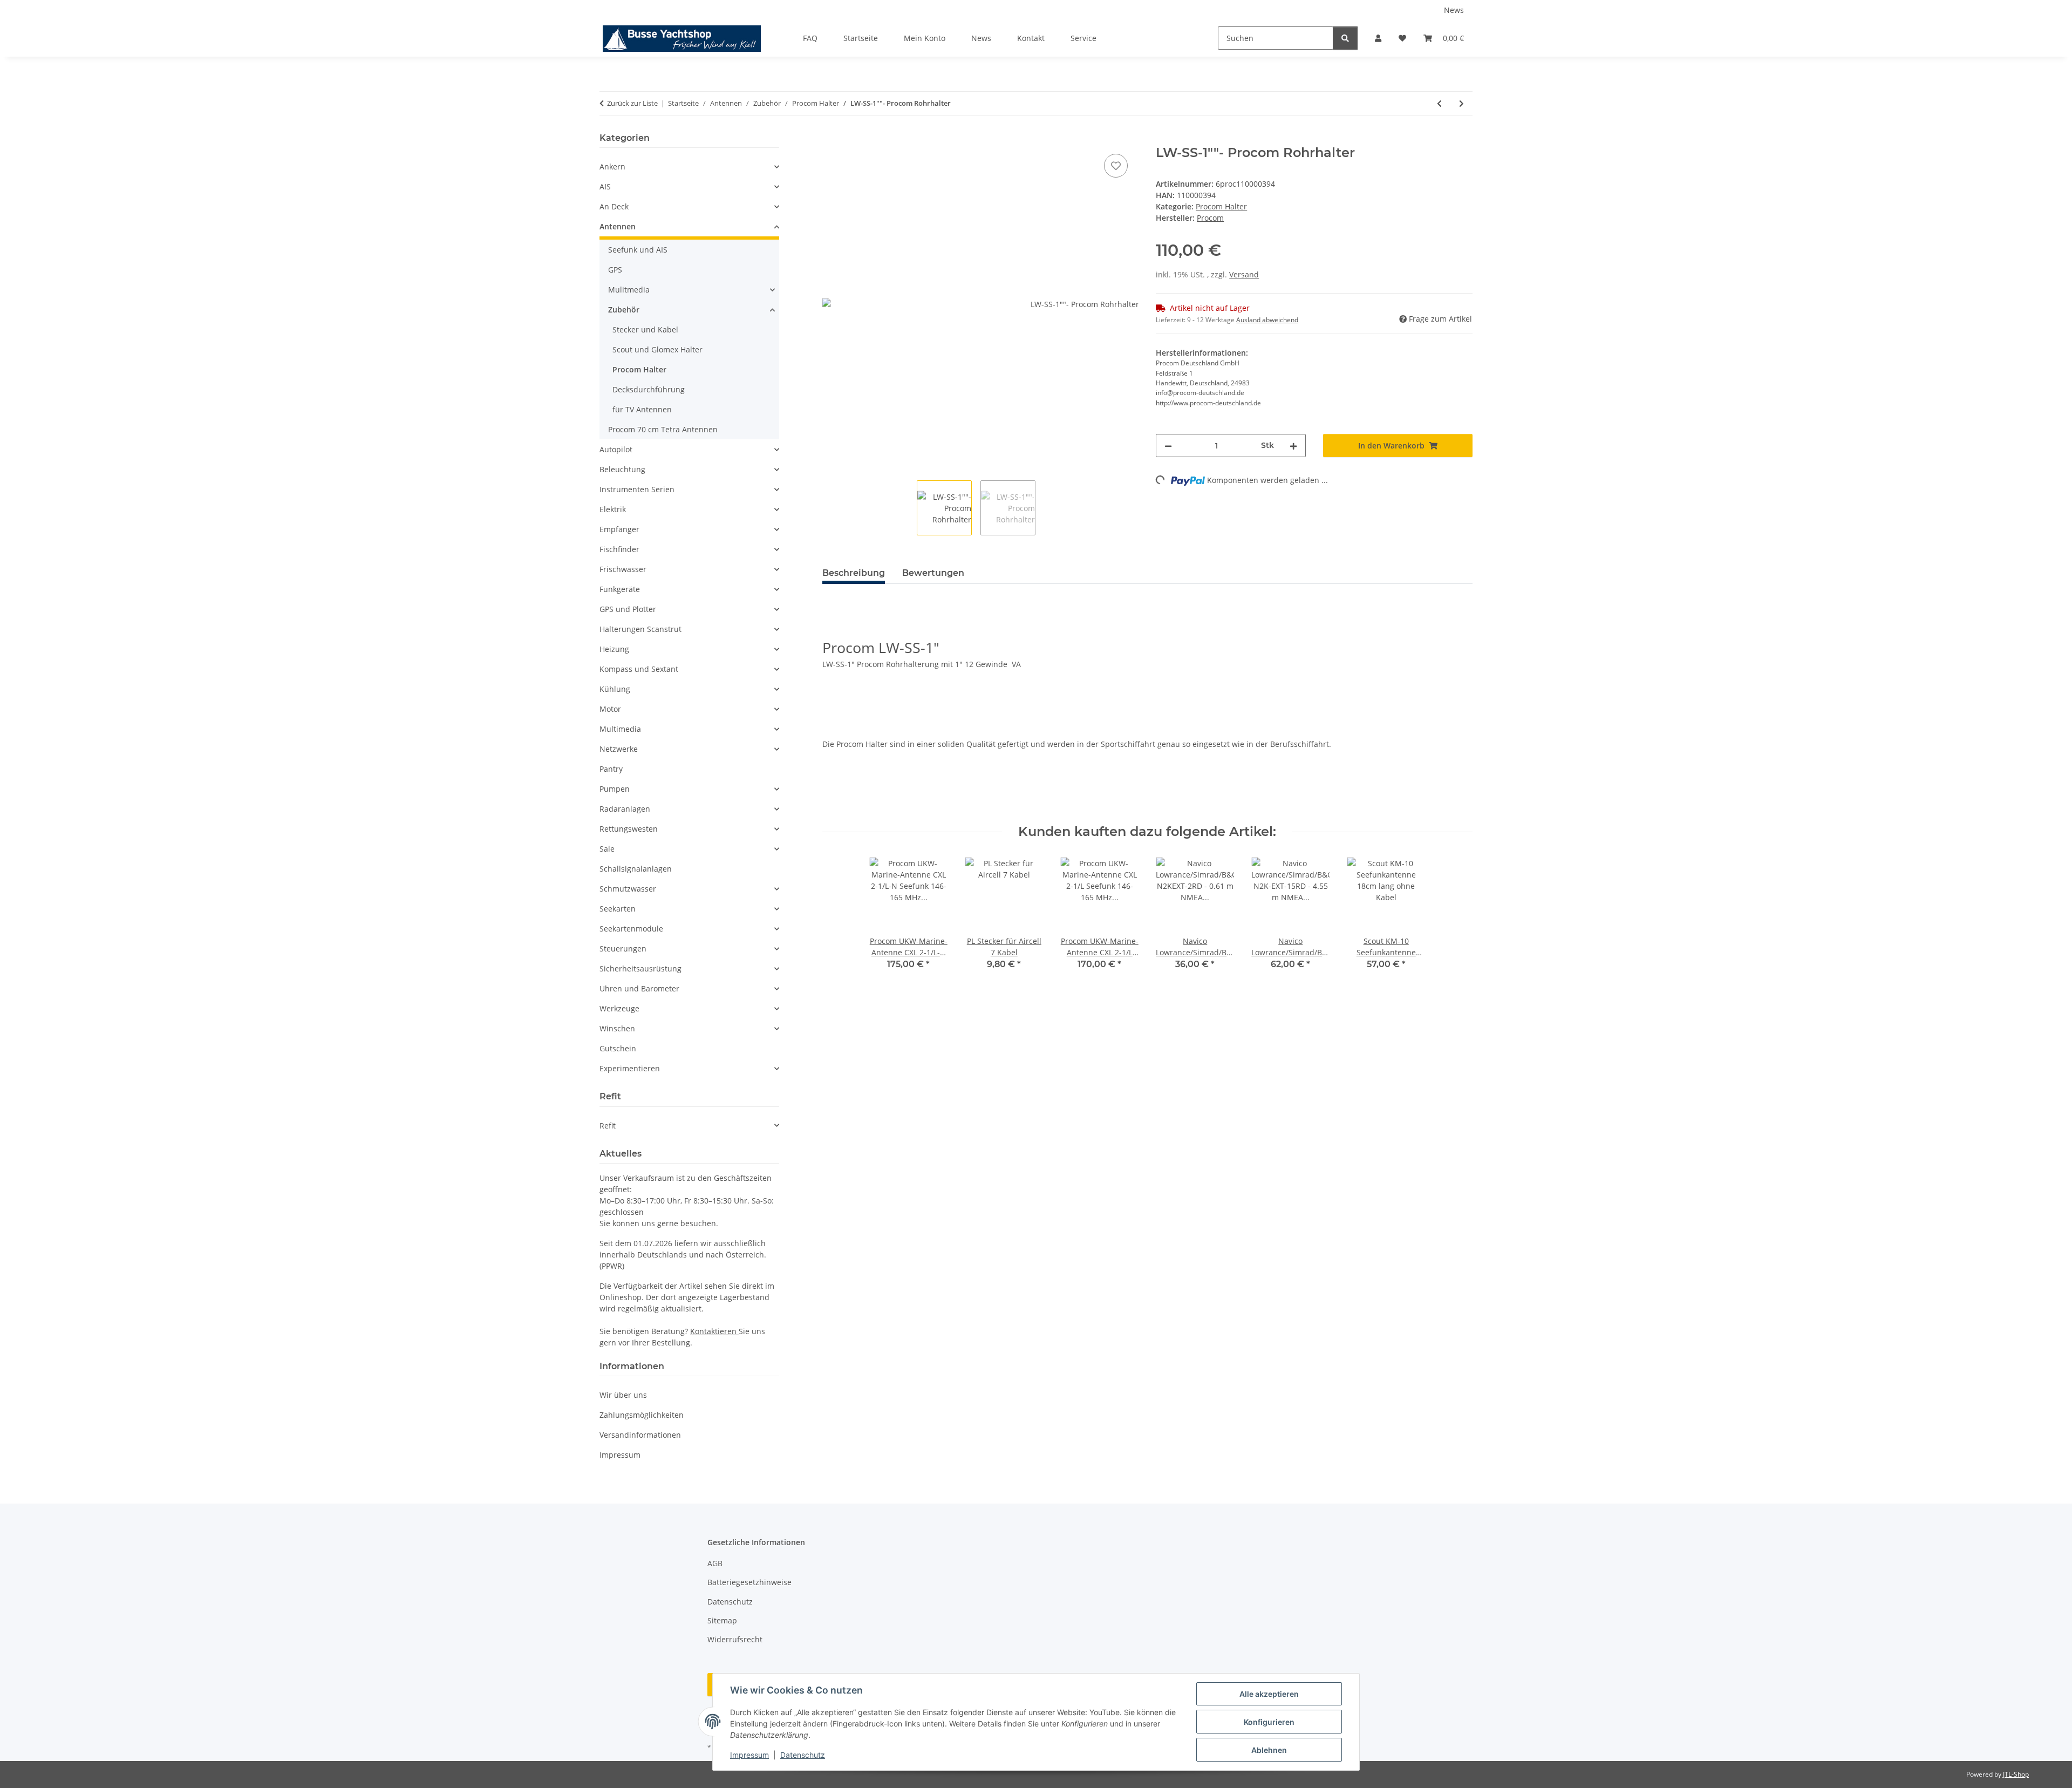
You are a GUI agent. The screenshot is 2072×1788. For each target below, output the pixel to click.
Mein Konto (925, 38)
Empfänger (619, 529)
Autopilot (616, 449)
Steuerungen (623, 949)
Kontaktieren (714, 1331)
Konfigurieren (1269, 1722)
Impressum (749, 1755)
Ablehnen (1269, 1750)
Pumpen (615, 789)
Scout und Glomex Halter (657, 349)
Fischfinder (619, 549)
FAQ (810, 38)
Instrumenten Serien (637, 489)
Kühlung (615, 689)
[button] (1378, 38)
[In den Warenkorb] (831, 139)
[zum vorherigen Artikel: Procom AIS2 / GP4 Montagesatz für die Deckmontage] (1439, 103)
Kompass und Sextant (639, 669)
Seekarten (618, 909)
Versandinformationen (640, 1435)
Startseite (861, 38)
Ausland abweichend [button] (1267, 320)
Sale (607, 849)
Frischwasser (623, 569)
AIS (605, 186)
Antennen (618, 226)
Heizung (614, 649)
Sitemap (722, 1620)
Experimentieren (630, 1068)
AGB (715, 1563)
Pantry (611, 769)
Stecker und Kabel (645, 329)
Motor (610, 709)
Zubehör (624, 310)
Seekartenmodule (631, 929)
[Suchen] (1345, 38)
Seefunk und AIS (638, 250)
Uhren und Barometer (639, 988)
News (1454, 10)
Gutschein (618, 1048)
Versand (1244, 274)
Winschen (617, 1028)
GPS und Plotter (628, 609)
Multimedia (620, 729)
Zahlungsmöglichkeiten (642, 1415)
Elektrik (613, 509)
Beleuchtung (622, 469)
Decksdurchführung (649, 389)
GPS (615, 270)
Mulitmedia (629, 290)
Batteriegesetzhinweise (749, 1582)
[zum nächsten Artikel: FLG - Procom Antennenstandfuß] (1461, 103)
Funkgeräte (620, 589)
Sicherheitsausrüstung (640, 968)
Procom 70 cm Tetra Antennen (663, 429)
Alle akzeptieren (1269, 1694)
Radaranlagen (625, 809)
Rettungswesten (629, 829)
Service (1083, 38)
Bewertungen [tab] (933, 573)
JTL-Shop (2016, 1774)
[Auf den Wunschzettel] (1116, 166)
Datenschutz (803, 1755)
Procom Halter (1221, 206)
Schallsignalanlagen (636, 869)
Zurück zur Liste (632, 103)
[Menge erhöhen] (1293, 446)
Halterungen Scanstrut (640, 629)
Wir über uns (623, 1395)
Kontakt (1031, 38)
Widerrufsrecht (735, 1639)
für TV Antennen (642, 409)
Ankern (612, 166)
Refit (608, 1126)
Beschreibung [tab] (854, 573)
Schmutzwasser (628, 889)
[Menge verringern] (1168, 446)
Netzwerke (619, 749)
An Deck (614, 206)
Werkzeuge (619, 1008)
